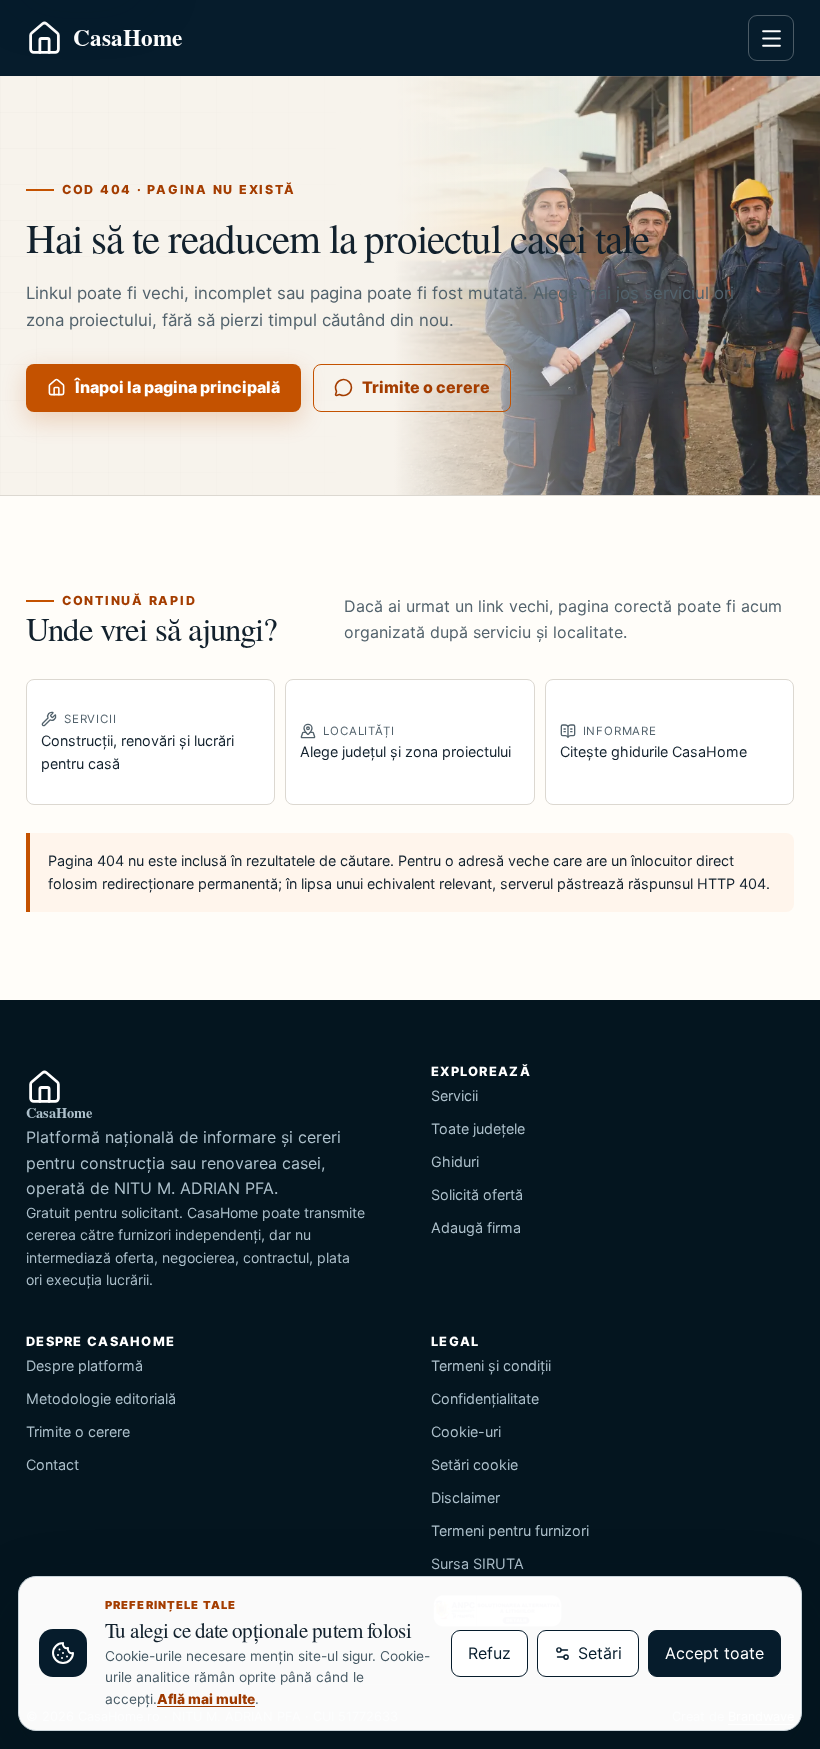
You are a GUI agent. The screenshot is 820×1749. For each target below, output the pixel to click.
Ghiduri (455, 1161)
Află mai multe (206, 1699)
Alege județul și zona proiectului (405, 742)
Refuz (489, 1653)
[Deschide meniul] (771, 38)
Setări (600, 1653)
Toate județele (478, 1128)
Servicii (454, 1095)
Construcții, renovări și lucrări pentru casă (137, 741)
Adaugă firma (476, 1227)
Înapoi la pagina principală (177, 387)
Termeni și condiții (491, 1365)
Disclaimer (465, 1497)
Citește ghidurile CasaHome (653, 742)
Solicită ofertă (477, 1194)
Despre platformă (84, 1365)
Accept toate (714, 1653)
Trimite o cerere (426, 387)
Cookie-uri (466, 1431)
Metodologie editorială (101, 1398)
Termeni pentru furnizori (510, 1530)
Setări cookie (474, 1464)
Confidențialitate (485, 1398)
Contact (52, 1464)
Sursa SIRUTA (477, 1563)
